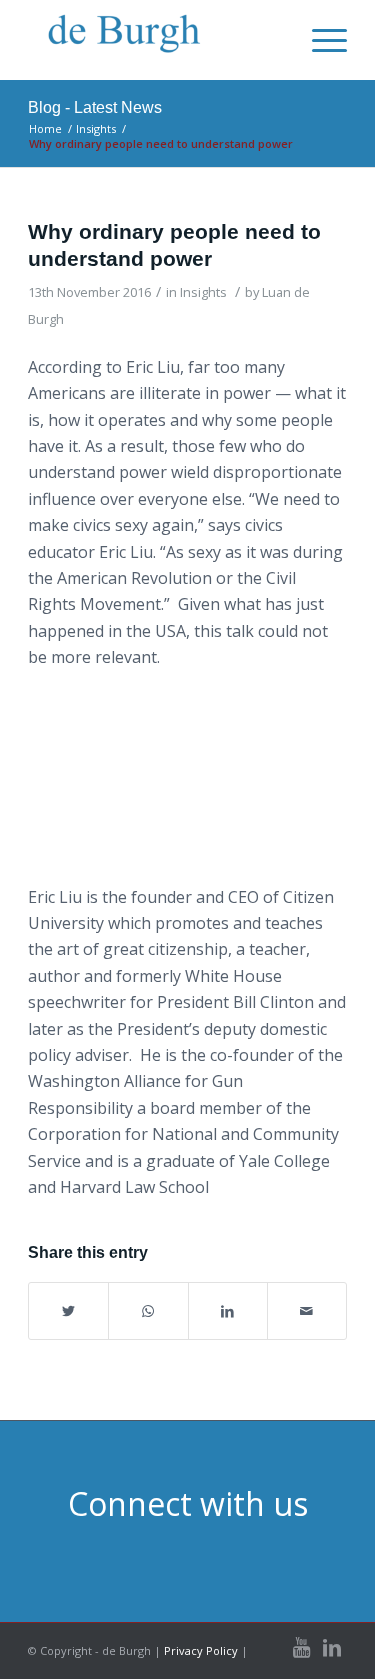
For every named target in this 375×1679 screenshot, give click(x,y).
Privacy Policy (201, 1650)
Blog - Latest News (95, 107)
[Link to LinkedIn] (332, 1648)
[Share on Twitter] (68, 1311)
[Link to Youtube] (302, 1648)
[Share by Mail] (307, 1311)
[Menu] (319, 40)
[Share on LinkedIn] (228, 1311)
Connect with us (188, 1503)
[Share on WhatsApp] (148, 1311)
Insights (203, 292)
